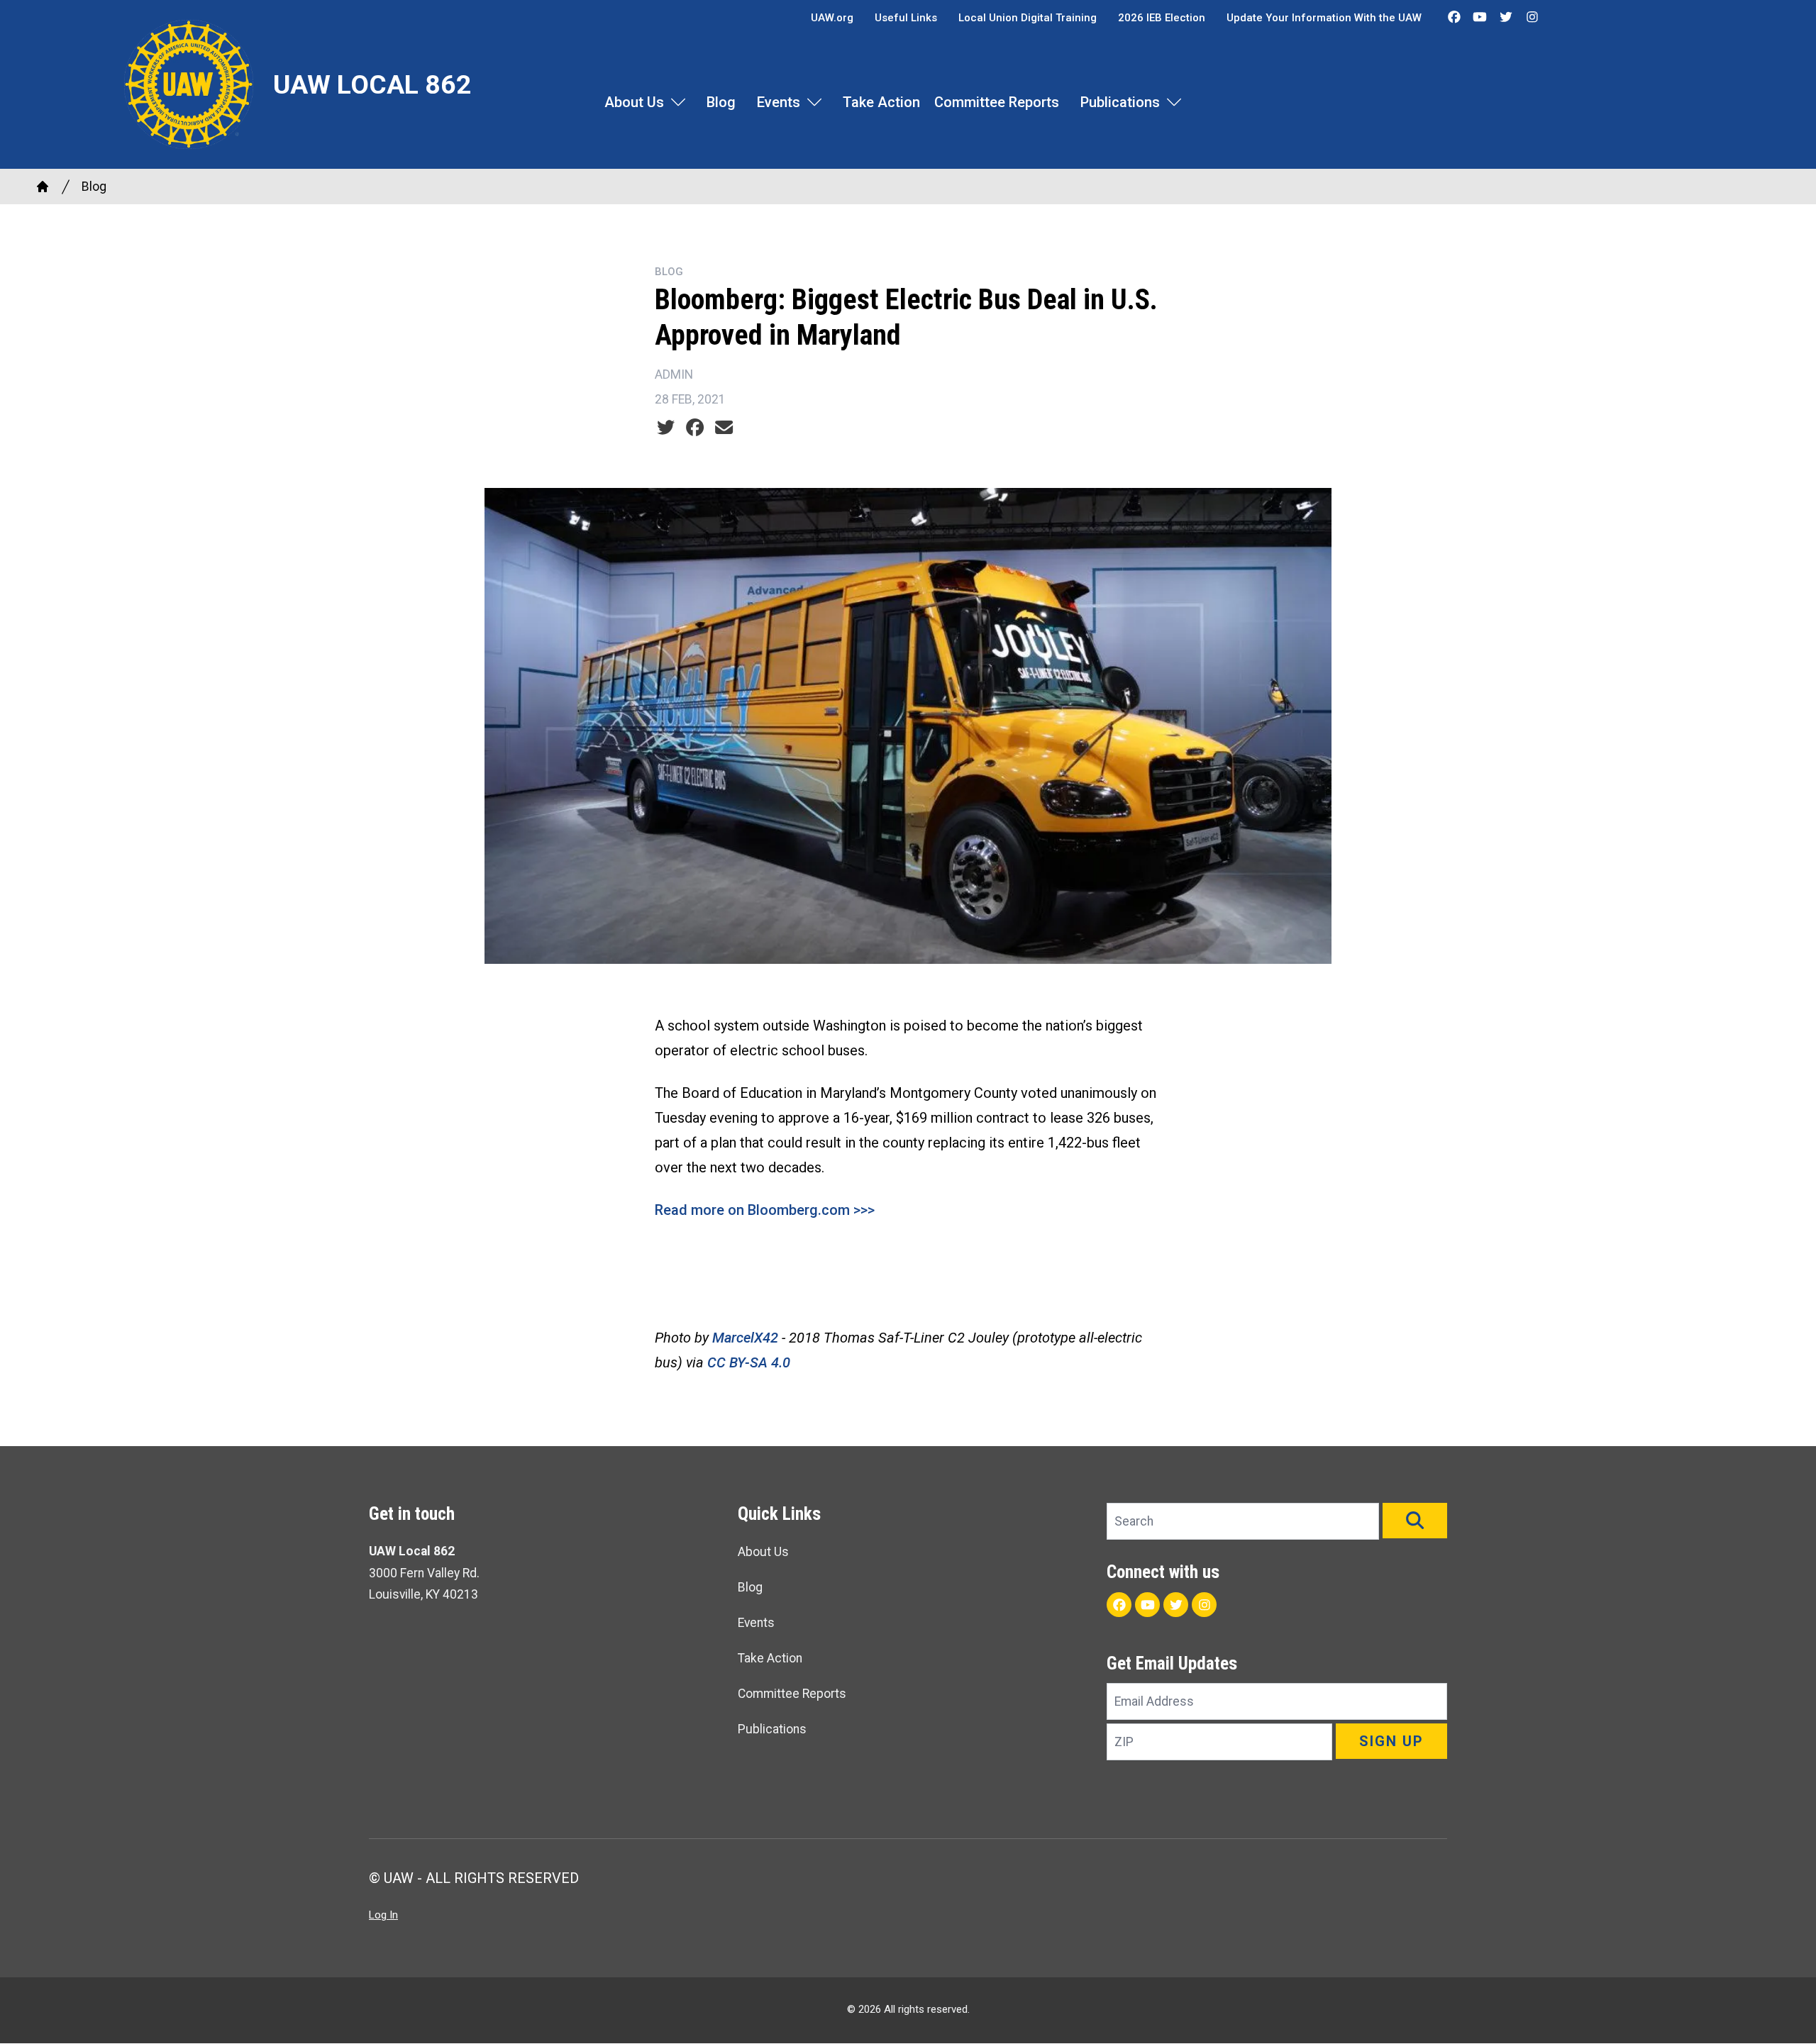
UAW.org (832, 18)
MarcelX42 (745, 1338)
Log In (383, 1915)
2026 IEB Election (1162, 18)
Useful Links (906, 18)
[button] (1415, 1521)
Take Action (881, 102)
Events (779, 102)
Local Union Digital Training (1028, 18)
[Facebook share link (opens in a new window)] (695, 428)
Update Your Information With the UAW (1324, 18)
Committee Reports (997, 102)
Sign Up (1391, 1741)
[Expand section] (678, 102)
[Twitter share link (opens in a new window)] (666, 428)
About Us (634, 102)
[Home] (43, 187)
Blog (721, 102)
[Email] (724, 428)
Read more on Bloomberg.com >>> (765, 1210)
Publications (1120, 102)
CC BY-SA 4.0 (749, 1362)
